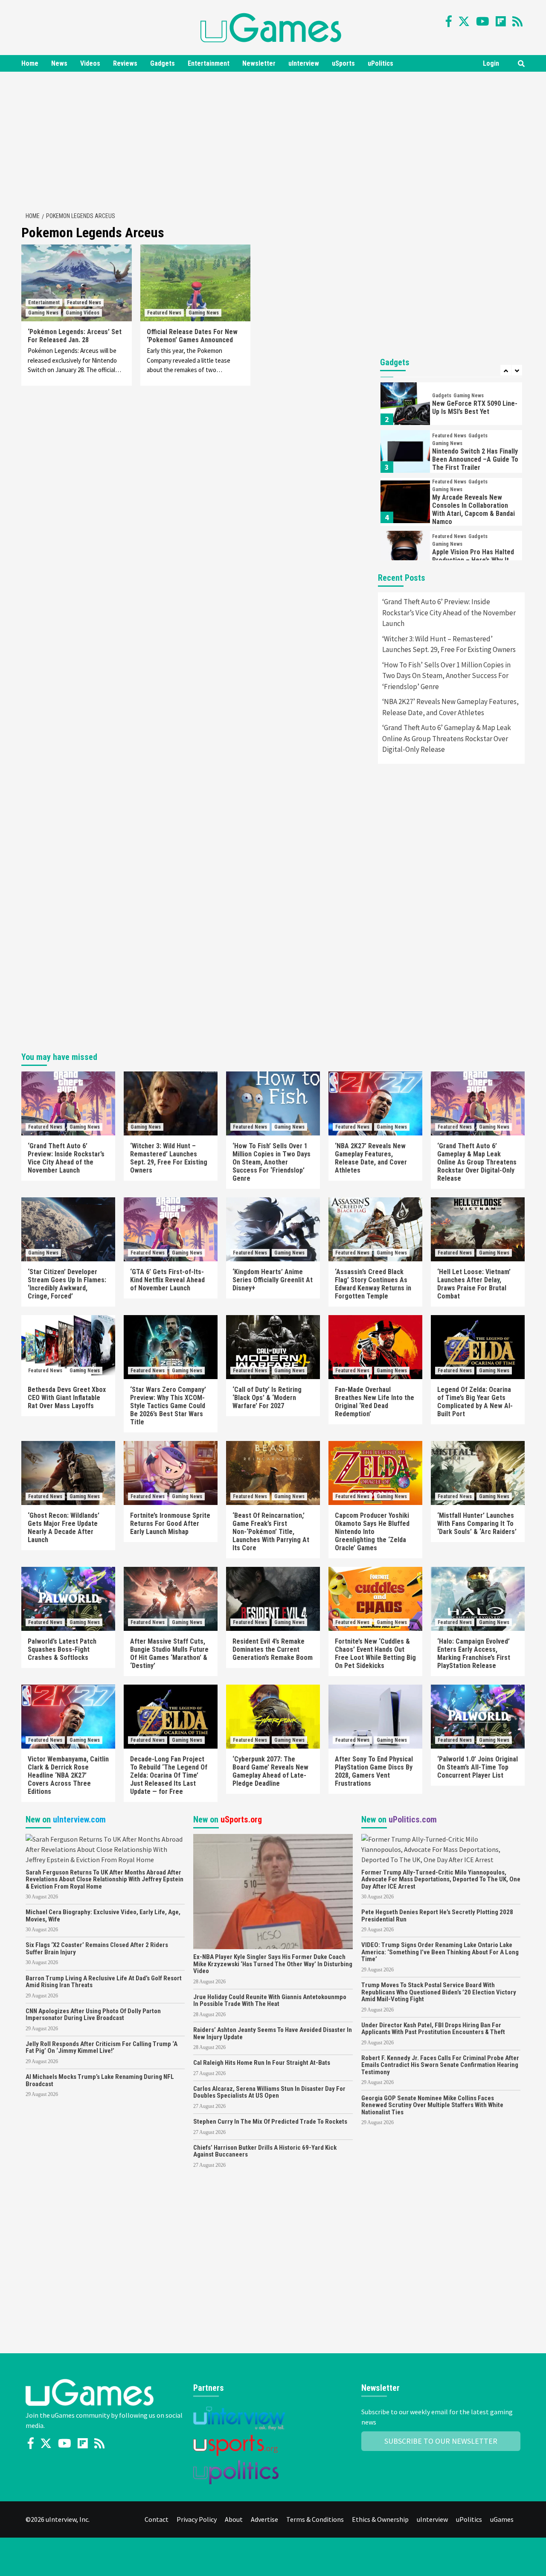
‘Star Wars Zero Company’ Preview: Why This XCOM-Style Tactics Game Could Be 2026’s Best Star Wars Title (168, 1406)
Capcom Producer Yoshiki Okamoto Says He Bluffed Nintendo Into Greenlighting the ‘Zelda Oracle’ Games (372, 1532)
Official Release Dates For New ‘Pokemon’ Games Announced (192, 336)
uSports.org (241, 1819)
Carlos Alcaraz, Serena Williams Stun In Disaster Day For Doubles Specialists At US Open (269, 2092)
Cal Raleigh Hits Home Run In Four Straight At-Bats (262, 2063)
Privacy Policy (197, 2519)
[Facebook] (449, 21)
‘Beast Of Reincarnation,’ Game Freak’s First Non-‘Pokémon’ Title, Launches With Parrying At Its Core (271, 1532)
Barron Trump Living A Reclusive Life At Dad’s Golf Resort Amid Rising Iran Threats (104, 1982)
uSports (343, 63)
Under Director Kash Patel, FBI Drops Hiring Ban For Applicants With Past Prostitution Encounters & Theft (433, 2029)
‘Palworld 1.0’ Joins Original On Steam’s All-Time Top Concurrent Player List (478, 1767)
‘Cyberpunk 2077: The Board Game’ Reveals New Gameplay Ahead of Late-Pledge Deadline (270, 1771)
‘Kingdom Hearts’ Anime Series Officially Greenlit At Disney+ (273, 1280)
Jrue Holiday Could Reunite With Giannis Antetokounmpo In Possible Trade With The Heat (270, 2001)
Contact (157, 2519)
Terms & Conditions (315, 2519)
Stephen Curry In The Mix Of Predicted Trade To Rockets (270, 2122)
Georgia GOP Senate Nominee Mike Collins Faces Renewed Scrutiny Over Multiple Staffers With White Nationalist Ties (432, 2105)
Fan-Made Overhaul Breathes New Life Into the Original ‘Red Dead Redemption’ (375, 1402)
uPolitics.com (413, 1819)
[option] (451, 406)
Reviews (125, 63)
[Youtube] (483, 21)
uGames (502, 2519)
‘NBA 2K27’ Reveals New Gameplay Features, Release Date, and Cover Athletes (450, 707)
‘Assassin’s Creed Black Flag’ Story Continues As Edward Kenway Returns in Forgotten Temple (373, 1284)
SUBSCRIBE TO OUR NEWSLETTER (441, 2441)
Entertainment (209, 63)
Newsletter (259, 63)
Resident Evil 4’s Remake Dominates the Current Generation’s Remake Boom (273, 1649)
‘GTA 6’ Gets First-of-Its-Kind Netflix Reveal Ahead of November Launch (167, 1280)
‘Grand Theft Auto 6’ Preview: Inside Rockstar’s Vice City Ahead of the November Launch (449, 613)
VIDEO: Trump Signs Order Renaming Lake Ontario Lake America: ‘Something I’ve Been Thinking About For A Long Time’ (440, 1952)
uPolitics (380, 63)
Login (491, 63)
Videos (90, 63)
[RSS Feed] (517, 21)
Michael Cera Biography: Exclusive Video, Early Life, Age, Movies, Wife (103, 1916)
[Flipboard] (501, 21)
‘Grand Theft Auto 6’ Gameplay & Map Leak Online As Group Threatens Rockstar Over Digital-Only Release (447, 738)
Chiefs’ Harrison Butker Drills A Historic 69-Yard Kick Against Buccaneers (265, 2151)
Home (30, 63)
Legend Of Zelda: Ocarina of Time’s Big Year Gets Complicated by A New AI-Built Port (475, 1402)
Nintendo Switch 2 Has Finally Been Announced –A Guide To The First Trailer (475, 459)
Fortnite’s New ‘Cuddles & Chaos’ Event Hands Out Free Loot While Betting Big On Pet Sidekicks (375, 1653)
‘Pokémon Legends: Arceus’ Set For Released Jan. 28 (75, 336)
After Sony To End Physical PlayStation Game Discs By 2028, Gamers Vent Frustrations (374, 1771)
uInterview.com (79, 1819)
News (59, 63)
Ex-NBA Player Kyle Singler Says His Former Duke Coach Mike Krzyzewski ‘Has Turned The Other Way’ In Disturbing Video (273, 1964)
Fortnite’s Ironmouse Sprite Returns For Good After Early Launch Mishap (170, 1524)
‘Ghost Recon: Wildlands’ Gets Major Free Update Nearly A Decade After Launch (64, 1528)
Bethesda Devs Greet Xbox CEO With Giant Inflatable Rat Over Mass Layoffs (67, 1398)
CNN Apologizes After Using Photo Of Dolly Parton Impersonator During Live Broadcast (93, 2015)
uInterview (304, 63)
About (234, 2519)
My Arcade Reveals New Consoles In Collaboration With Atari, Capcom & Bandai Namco (473, 509)
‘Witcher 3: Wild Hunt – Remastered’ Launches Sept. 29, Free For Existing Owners (449, 644)
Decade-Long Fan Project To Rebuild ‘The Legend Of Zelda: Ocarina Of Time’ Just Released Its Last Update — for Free (169, 1775)
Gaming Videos (83, 313)
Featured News (84, 303)
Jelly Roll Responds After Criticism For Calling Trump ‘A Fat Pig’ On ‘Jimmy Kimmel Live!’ (102, 2048)
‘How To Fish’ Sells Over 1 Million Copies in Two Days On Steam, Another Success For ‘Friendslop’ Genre (446, 676)
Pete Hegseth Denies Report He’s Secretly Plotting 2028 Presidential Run (437, 1916)
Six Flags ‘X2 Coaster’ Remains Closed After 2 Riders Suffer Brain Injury (97, 1949)
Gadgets (163, 63)
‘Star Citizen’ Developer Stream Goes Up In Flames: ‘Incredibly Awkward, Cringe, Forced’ (67, 1284)
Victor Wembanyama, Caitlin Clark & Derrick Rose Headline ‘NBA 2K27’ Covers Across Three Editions (68, 1775)
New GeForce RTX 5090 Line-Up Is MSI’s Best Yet (475, 408)
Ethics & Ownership (380, 2519)
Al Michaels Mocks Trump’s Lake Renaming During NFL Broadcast (100, 2080)
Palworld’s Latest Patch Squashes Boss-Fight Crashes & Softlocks (62, 1649)
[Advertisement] (273, 140)
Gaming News (43, 313)
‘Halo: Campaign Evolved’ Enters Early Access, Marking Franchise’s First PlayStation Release (474, 1653)
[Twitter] (464, 21)
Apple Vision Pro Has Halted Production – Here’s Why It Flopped (473, 560)
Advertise (264, 2519)
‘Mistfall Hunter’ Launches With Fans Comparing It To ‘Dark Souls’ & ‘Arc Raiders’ (477, 1524)
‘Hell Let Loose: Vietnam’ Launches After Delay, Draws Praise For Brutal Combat (474, 1284)
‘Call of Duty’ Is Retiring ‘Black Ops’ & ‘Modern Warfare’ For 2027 (267, 1398)
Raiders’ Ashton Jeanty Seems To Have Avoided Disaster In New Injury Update (273, 2033)
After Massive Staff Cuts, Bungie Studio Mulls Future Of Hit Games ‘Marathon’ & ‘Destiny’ (169, 1653)
